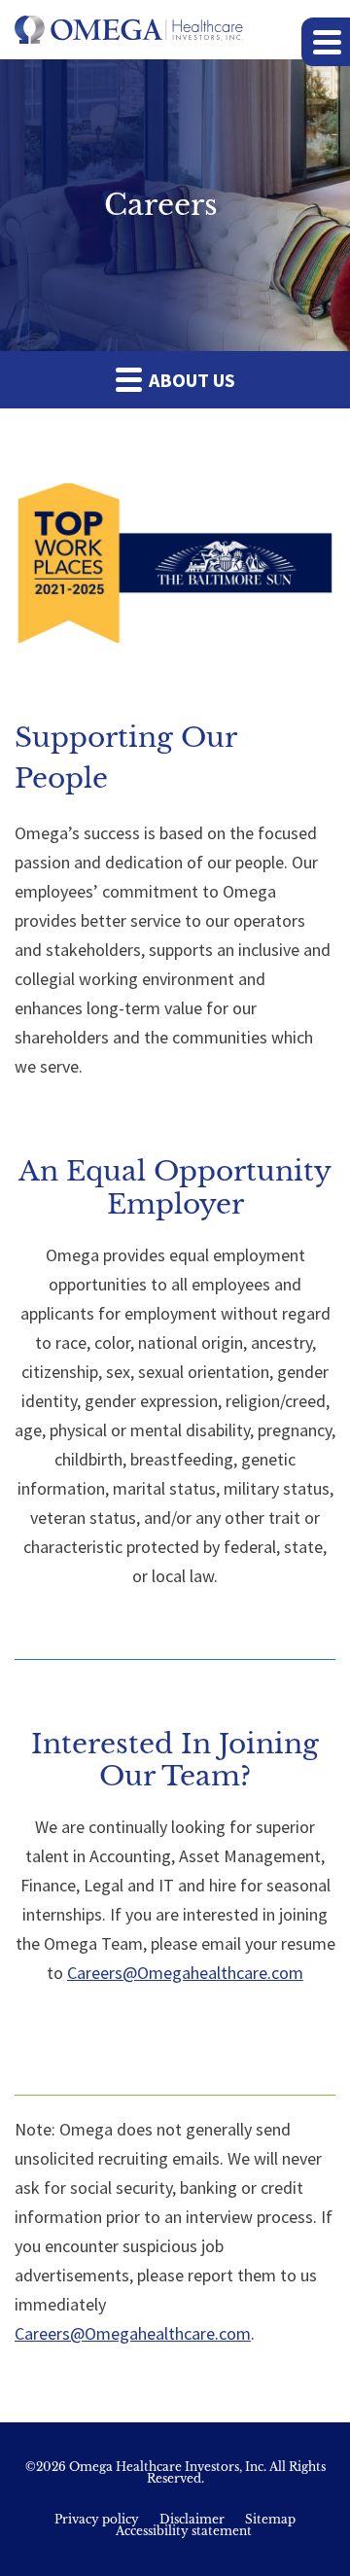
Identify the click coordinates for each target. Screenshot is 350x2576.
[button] (326, 42)
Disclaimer (192, 2520)
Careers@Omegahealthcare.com (185, 1973)
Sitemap (270, 2520)
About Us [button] (190, 380)
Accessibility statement (184, 2531)
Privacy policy (97, 2520)
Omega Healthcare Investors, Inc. (168, 2467)
